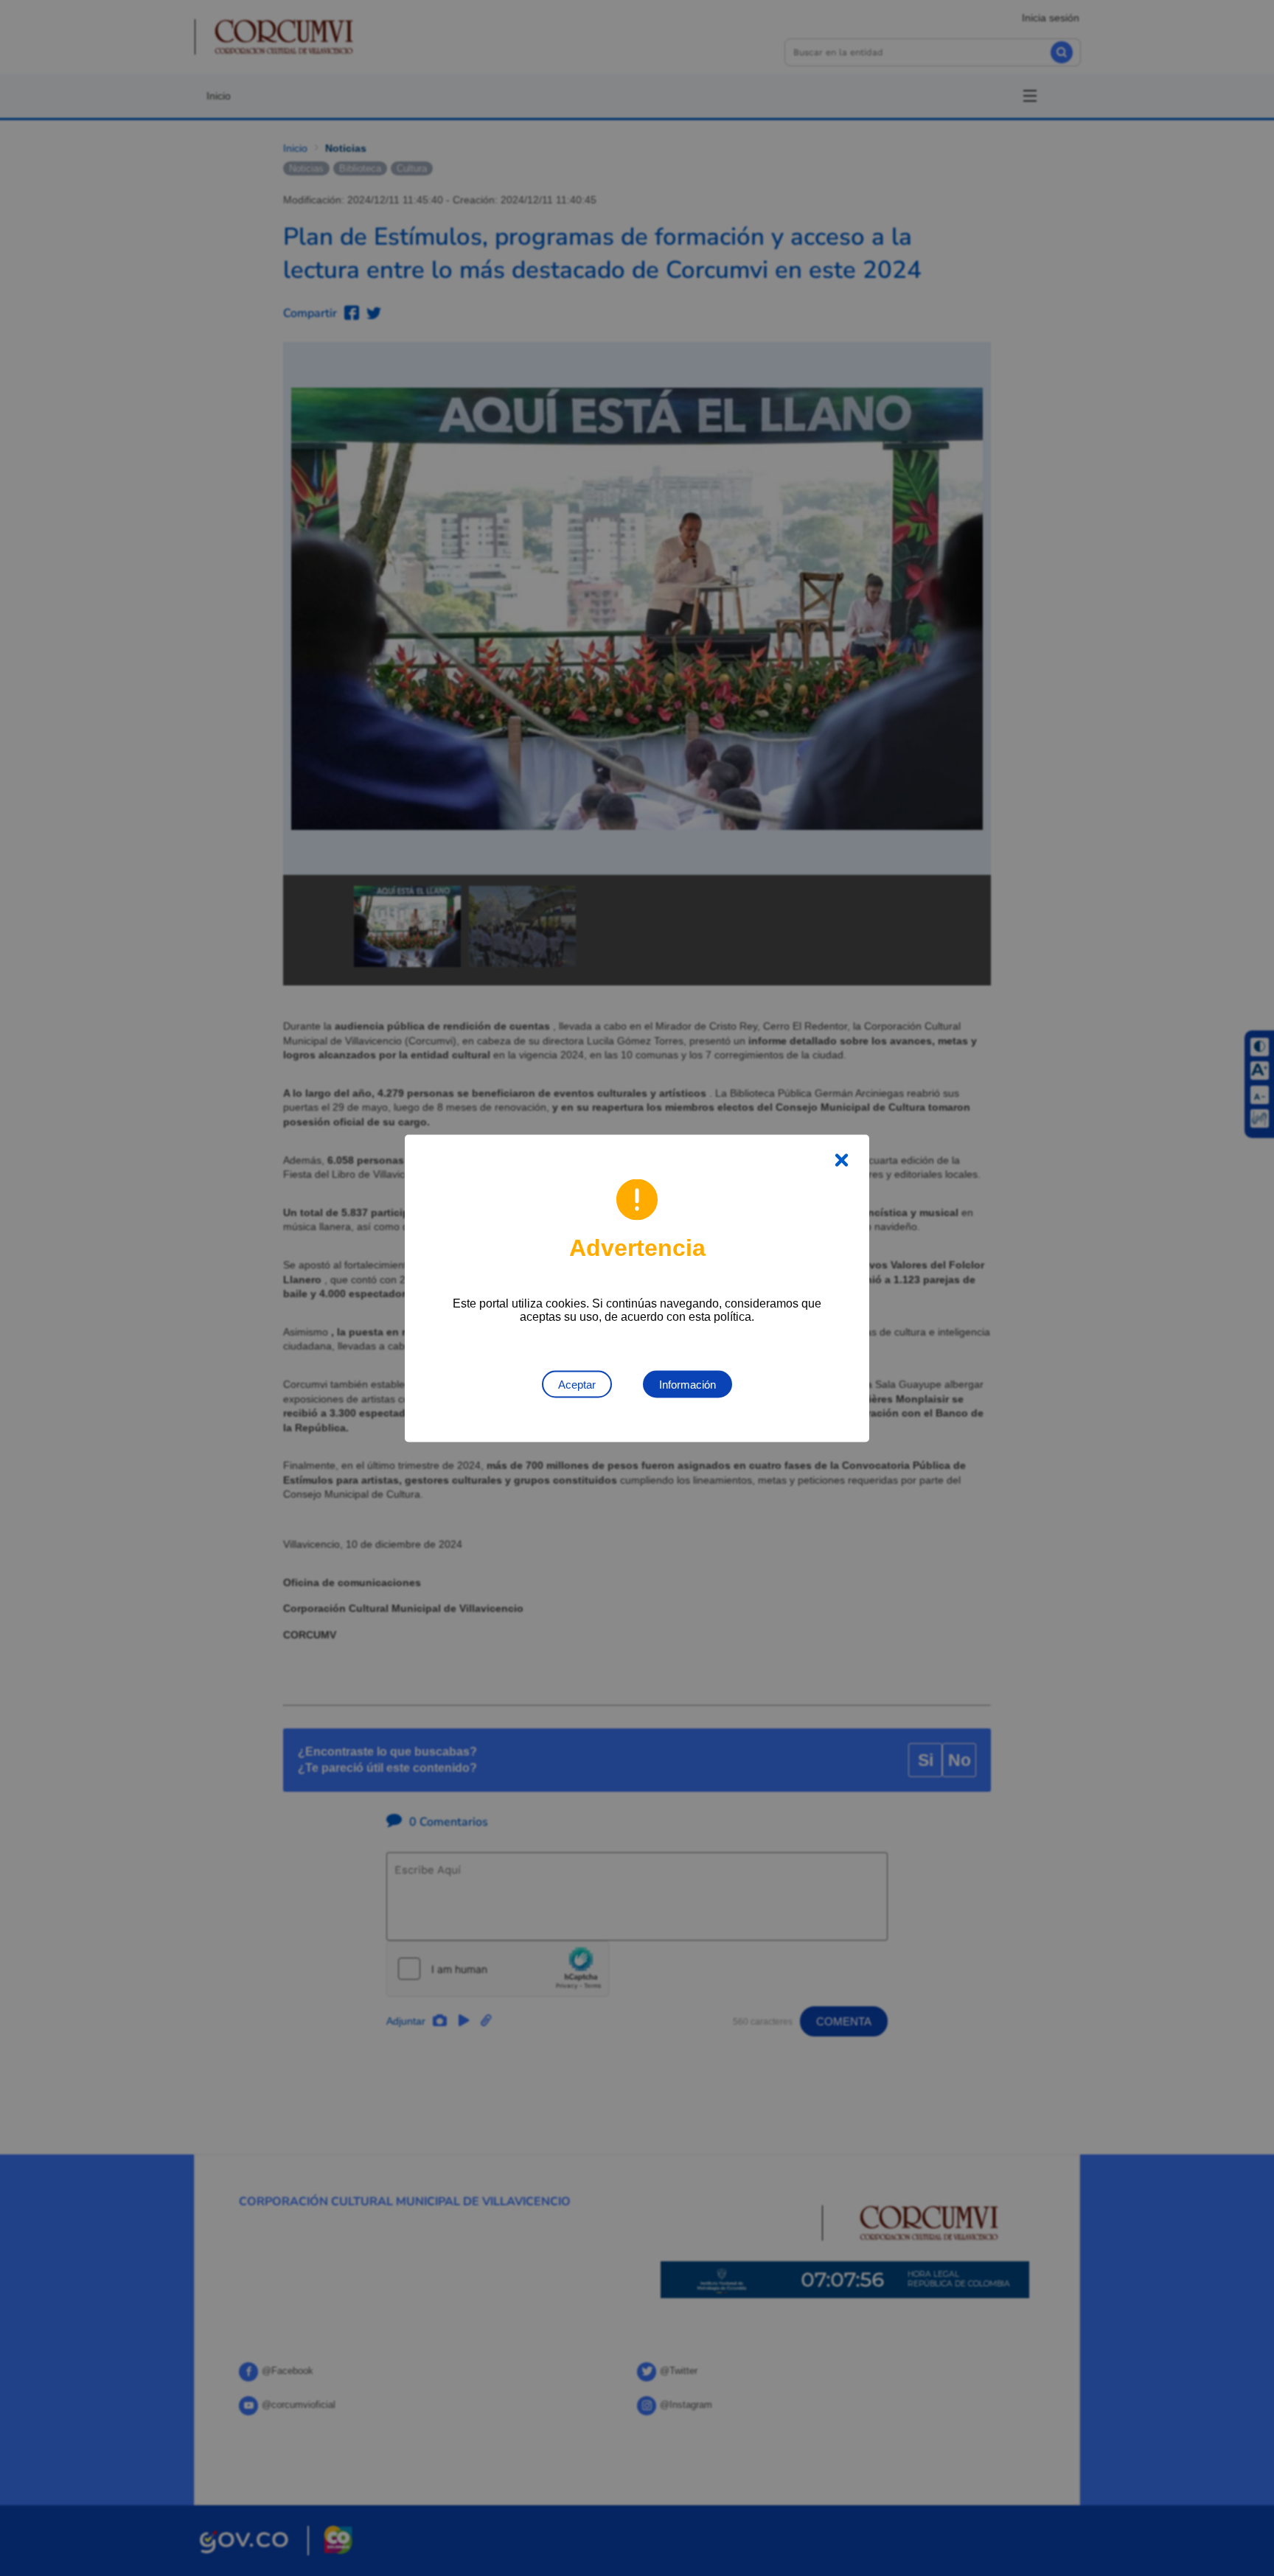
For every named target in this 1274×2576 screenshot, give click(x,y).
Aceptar (577, 1384)
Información (688, 1384)
